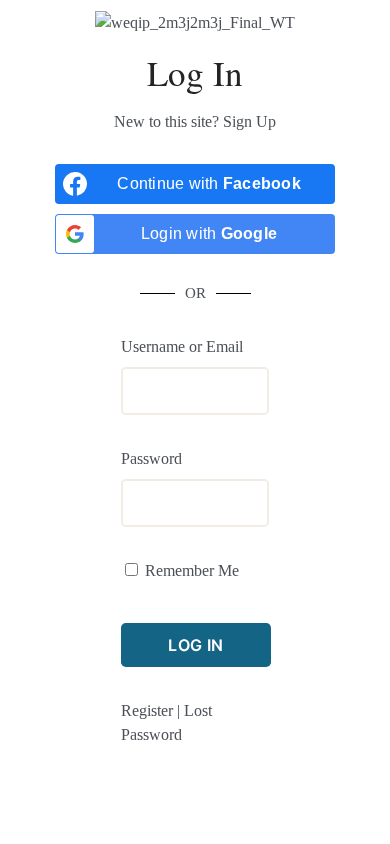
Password (151, 458)
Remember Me (192, 570)
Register (147, 710)
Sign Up (249, 121)
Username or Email (182, 346)
